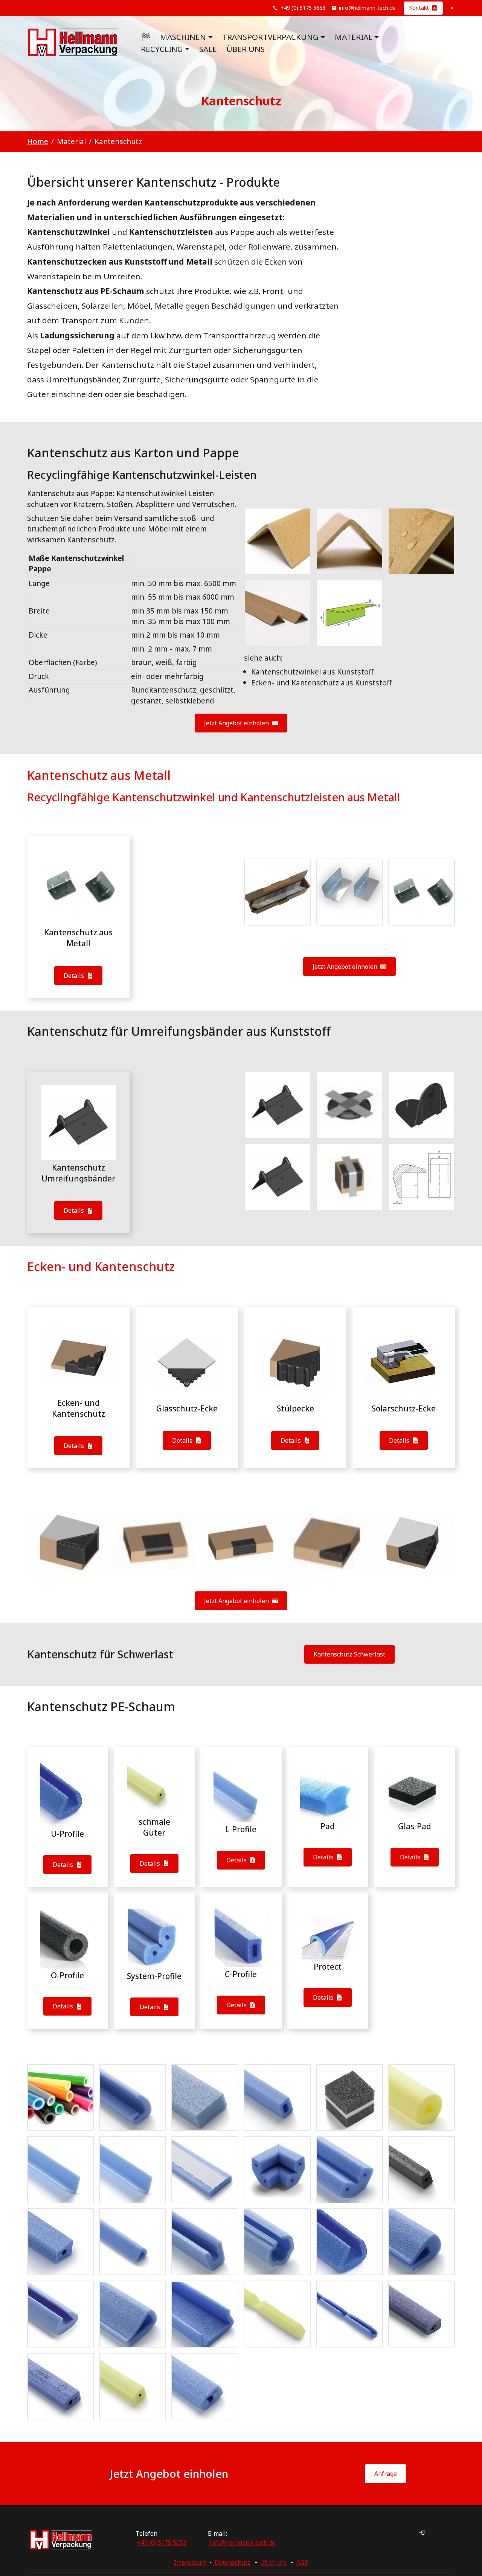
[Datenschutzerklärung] (214, 2562)
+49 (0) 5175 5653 (303, 8)
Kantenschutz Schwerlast (349, 1654)
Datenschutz (233, 2562)
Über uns (246, 49)
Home (38, 141)
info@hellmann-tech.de (367, 8)
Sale (208, 49)
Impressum (190, 2562)
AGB (302, 2562)
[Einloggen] (422, 2532)
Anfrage (386, 2474)
